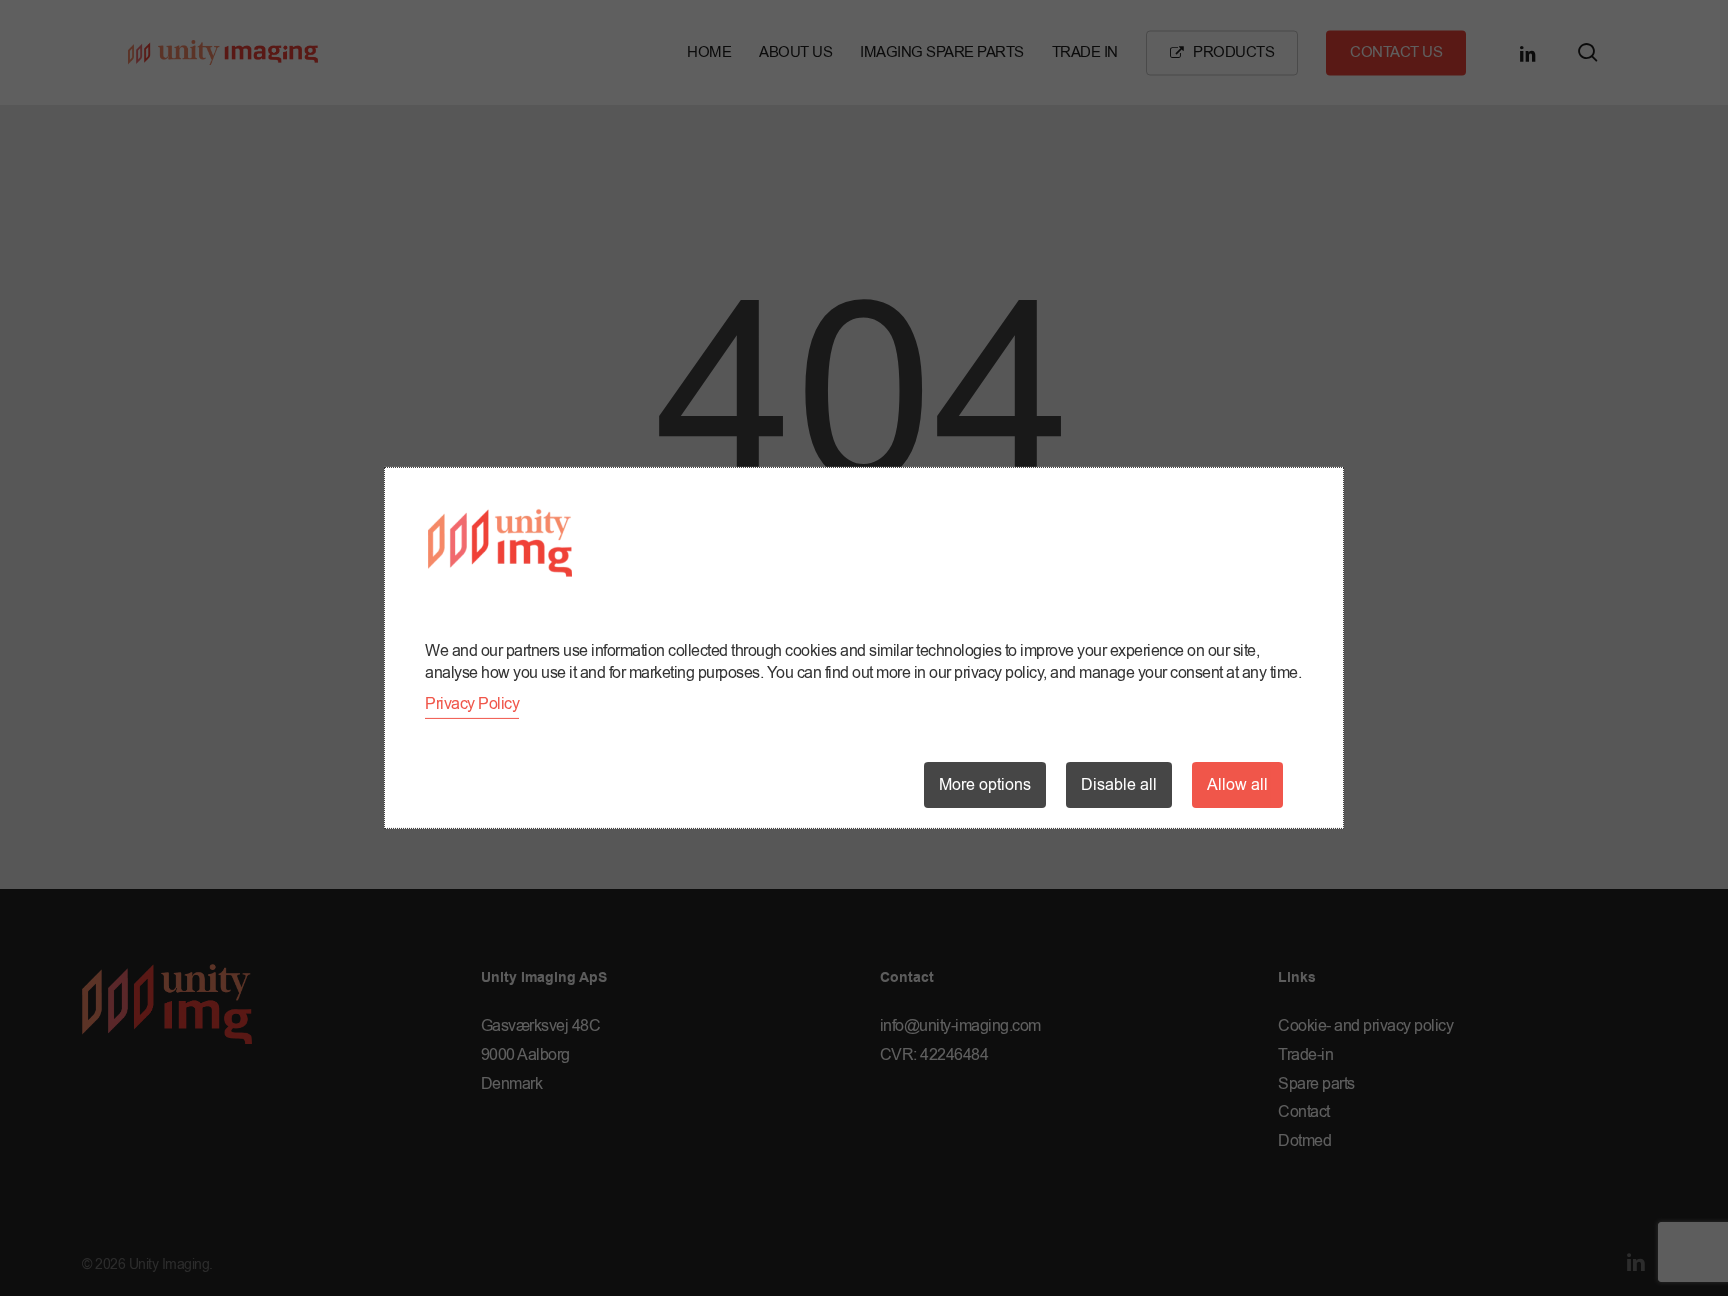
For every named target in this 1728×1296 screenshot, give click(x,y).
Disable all (1119, 785)
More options (985, 785)
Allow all (1237, 785)
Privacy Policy (472, 704)
